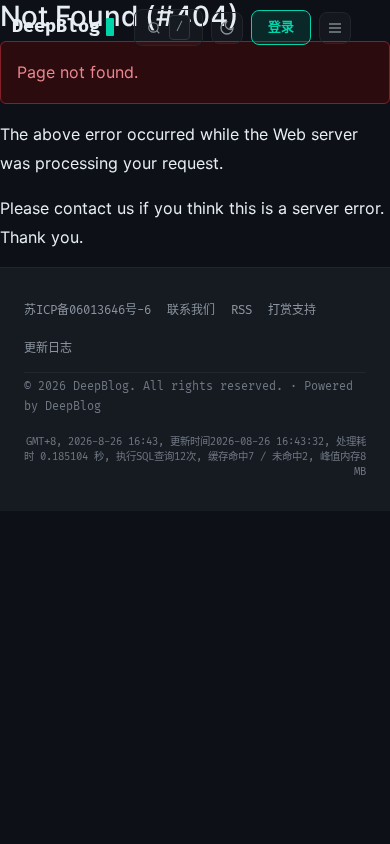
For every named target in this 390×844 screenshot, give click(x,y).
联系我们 (191, 310)
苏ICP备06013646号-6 (87, 310)
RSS (241, 310)
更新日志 (48, 348)
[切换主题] (227, 28)
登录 (281, 27)
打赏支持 (292, 310)
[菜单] (335, 28)
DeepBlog (56, 26)
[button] (168, 27)
